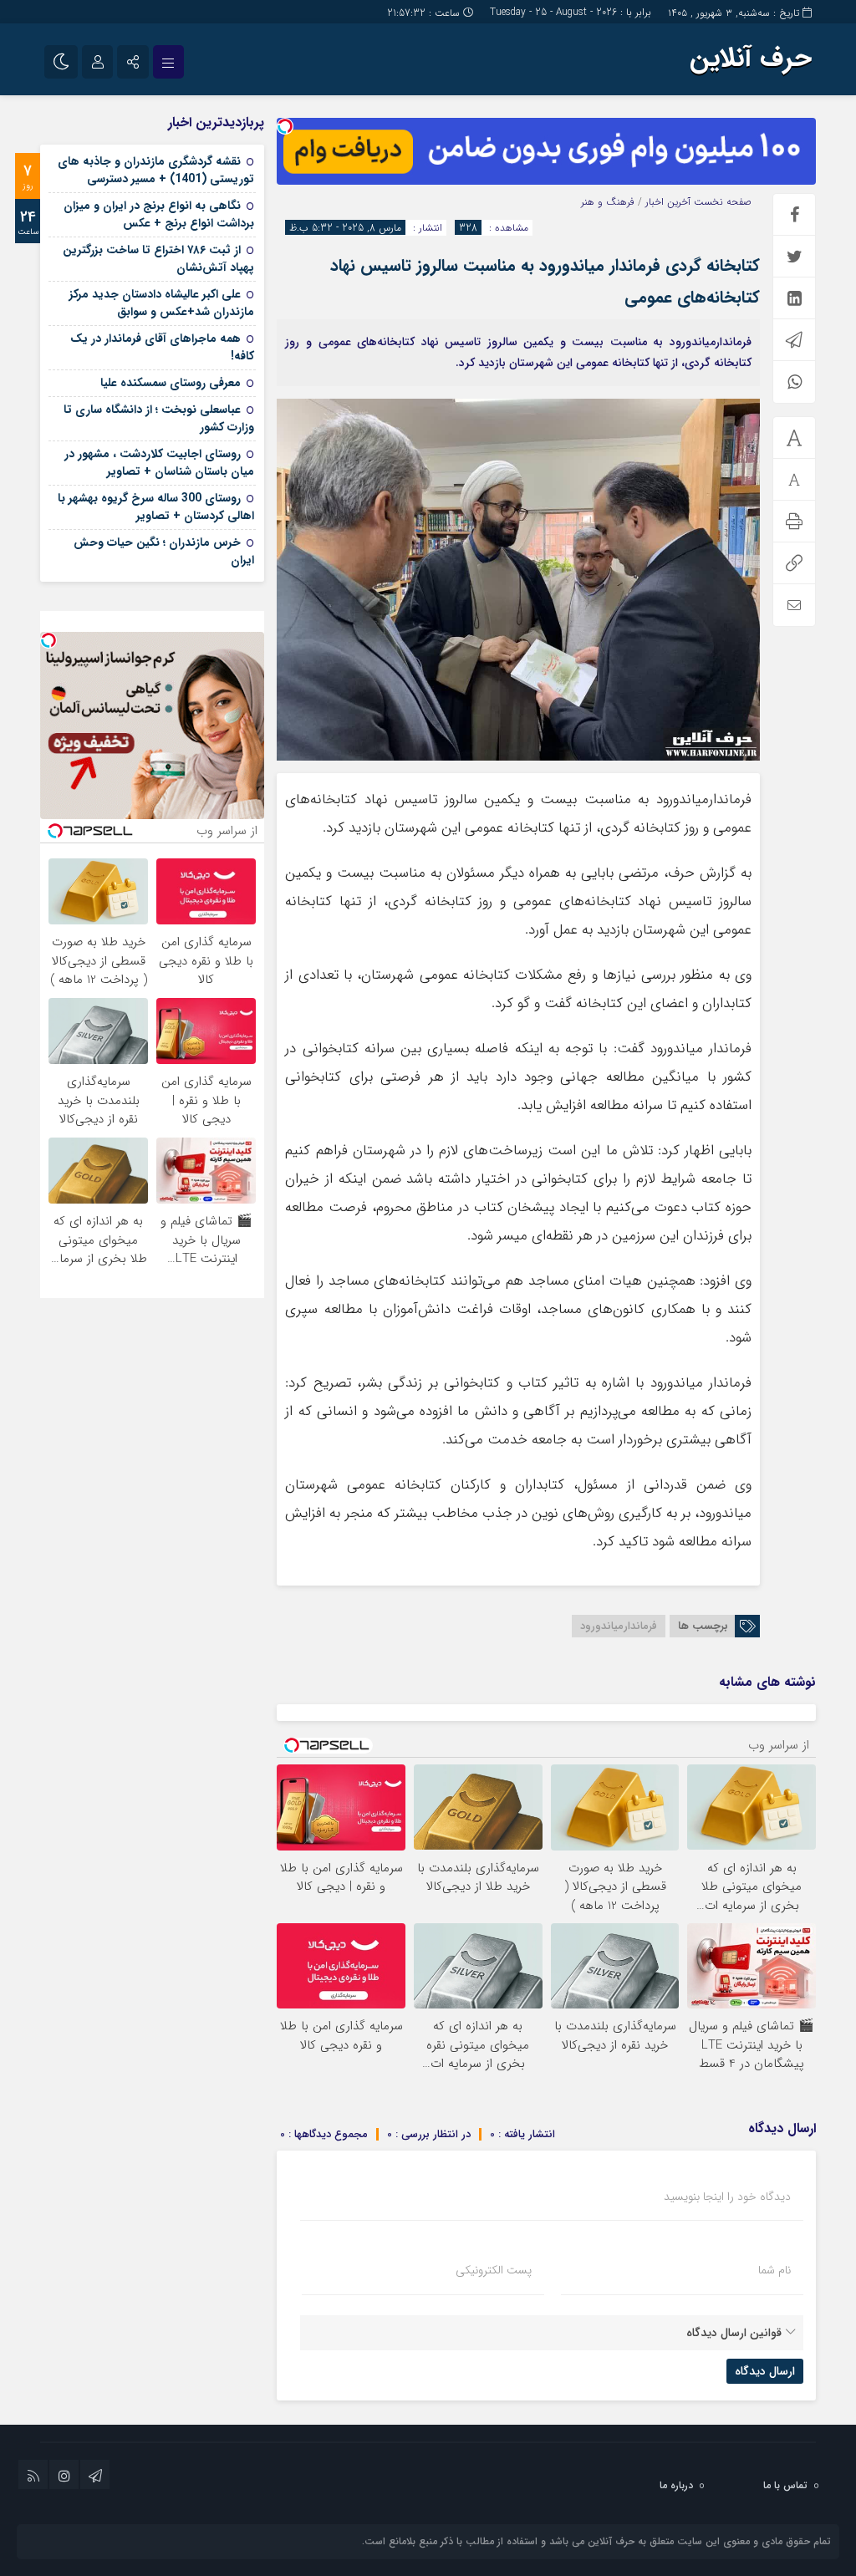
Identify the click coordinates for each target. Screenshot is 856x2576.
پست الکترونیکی (494, 2270)
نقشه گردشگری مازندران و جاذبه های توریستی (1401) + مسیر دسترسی (156, 170)
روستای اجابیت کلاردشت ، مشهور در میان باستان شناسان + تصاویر (159, 463)
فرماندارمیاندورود (619, 1626)
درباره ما (676, 2485)
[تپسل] (285, 126)
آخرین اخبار (668, 202)
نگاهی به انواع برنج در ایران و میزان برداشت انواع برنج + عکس (159, 214)
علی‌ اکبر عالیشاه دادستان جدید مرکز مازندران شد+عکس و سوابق (162, 303)
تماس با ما (785, 2485)
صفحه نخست (721, 202)
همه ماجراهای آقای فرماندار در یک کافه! (162, 347)
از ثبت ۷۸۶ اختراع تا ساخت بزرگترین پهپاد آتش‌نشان (158, 259)
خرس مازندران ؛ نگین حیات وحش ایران (164, 551)
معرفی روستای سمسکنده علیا (171, 383)
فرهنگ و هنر (608, 202)
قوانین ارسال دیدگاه (734, 2333)
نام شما (774, 2270)
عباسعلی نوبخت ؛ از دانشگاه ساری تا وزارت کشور (159, 418)
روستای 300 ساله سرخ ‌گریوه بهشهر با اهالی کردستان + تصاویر (156, 507)
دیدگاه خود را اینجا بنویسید (727, 2197)
